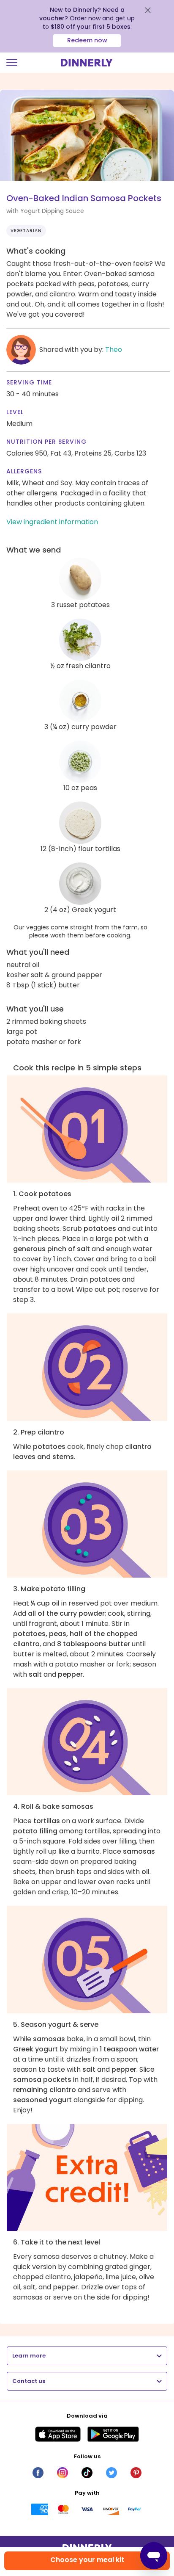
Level (15, 412)
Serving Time (29, 382)
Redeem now (87, 40)
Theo (114, 350)
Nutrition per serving (46, 442)
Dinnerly (87, 63)
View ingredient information (52, 522)
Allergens (24, 471)
